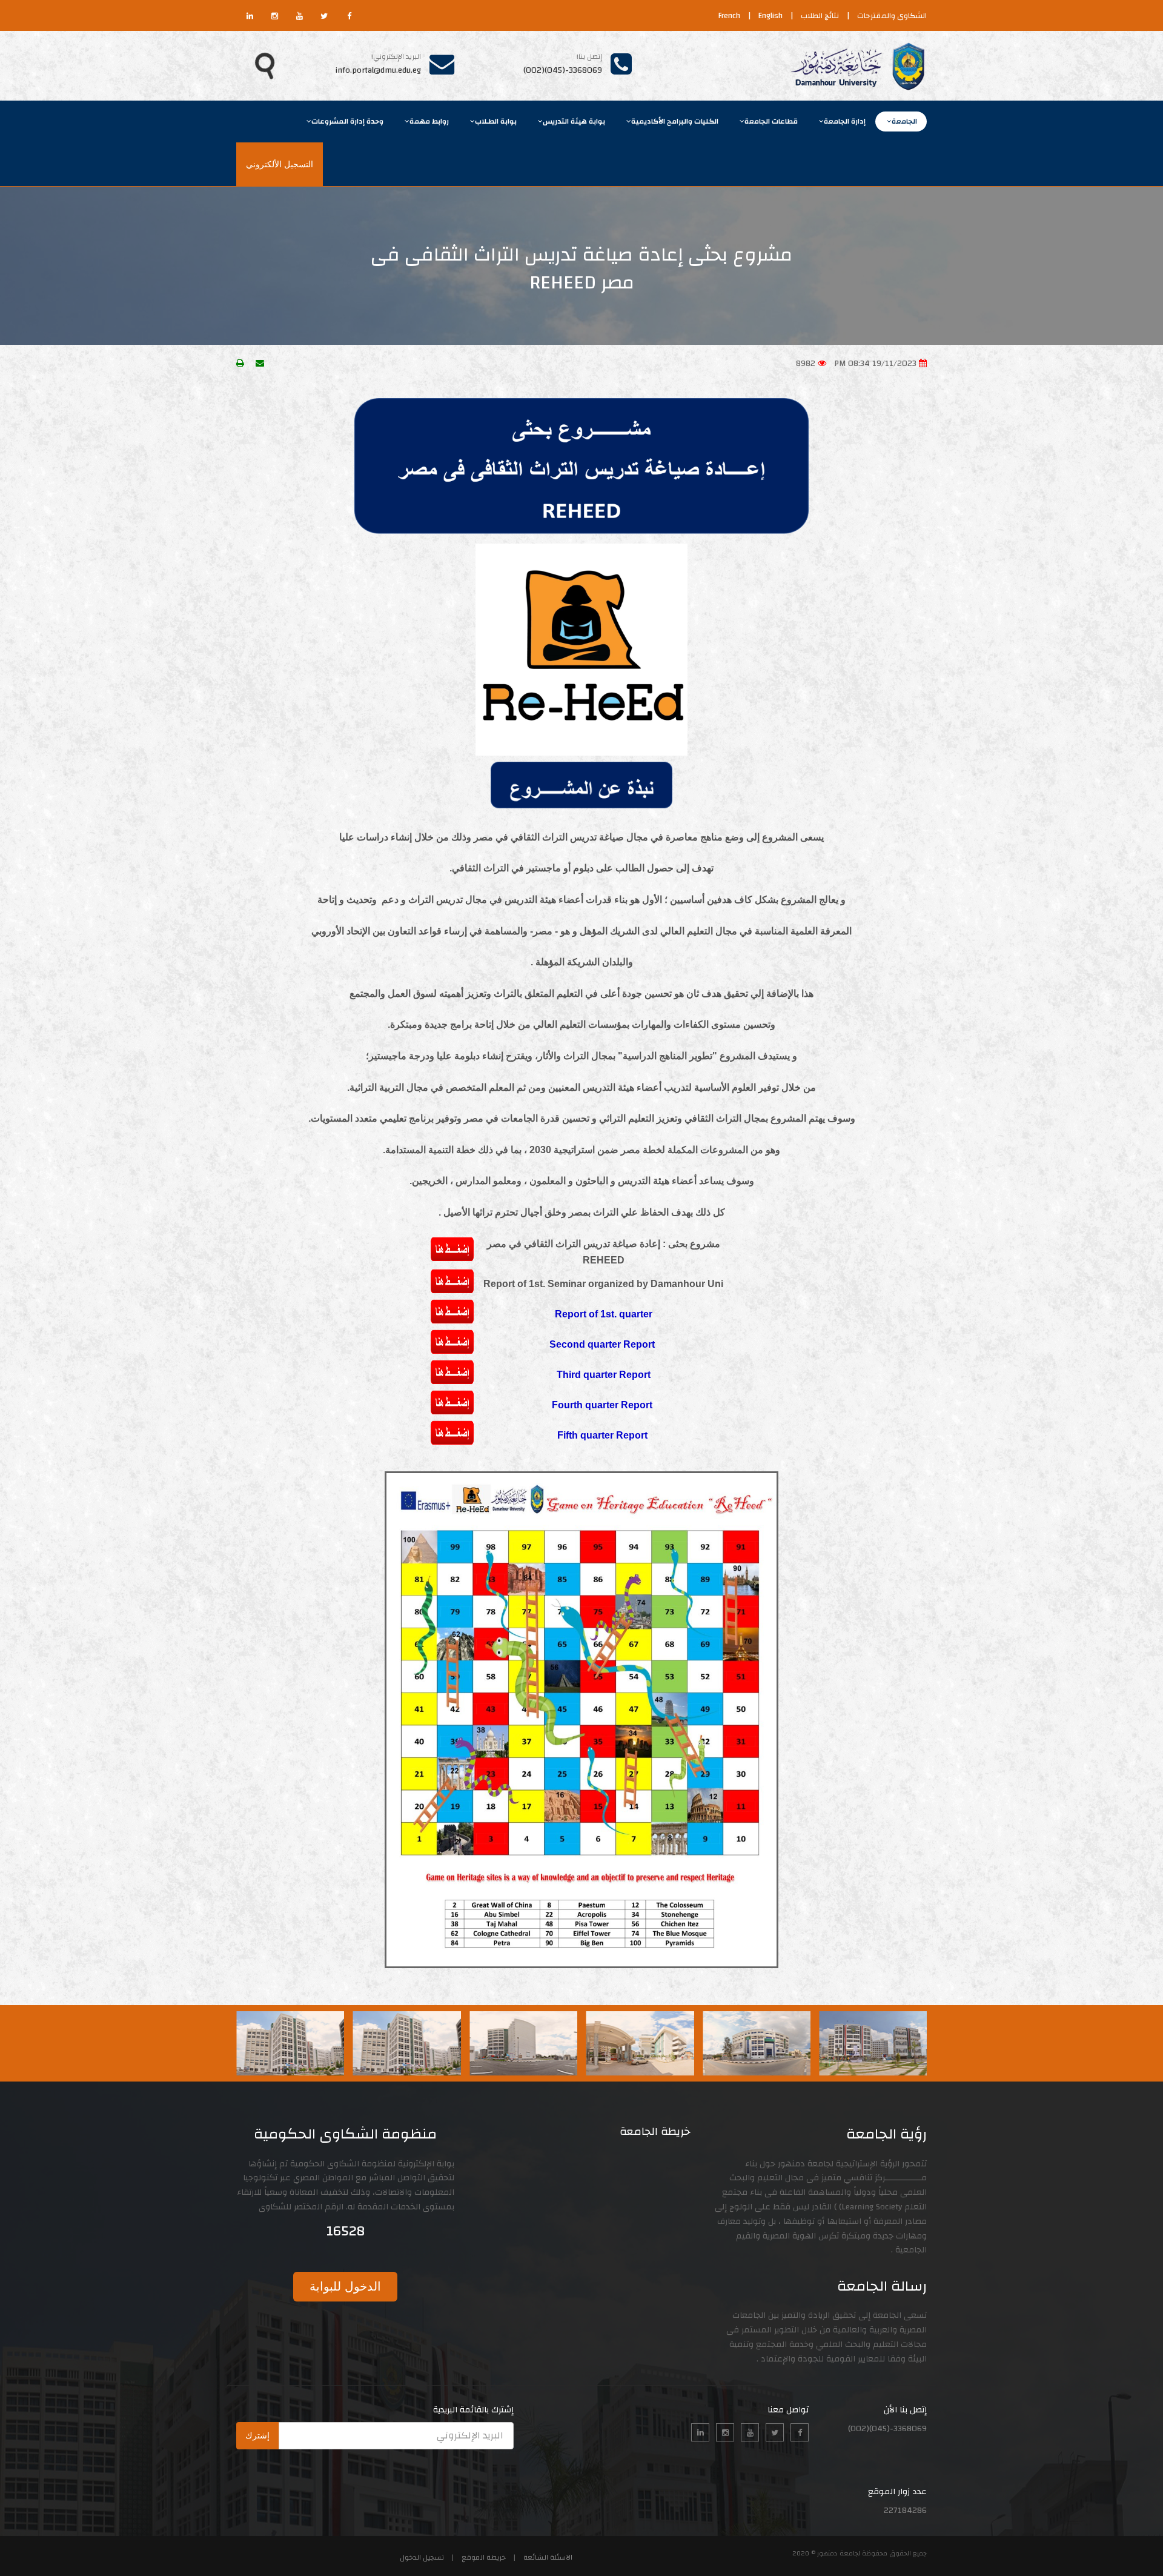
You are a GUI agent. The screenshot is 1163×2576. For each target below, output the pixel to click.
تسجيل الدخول (422, 2557)
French (729, 16)
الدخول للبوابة (345, 2286)
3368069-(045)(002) (563, 70)
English (770, 16)
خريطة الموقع (484, 2557)
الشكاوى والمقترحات (892, 16)
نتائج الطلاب (820, 16)
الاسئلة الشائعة (548, 2557)
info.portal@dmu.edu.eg (378, 70)
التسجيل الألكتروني (280, 164)
